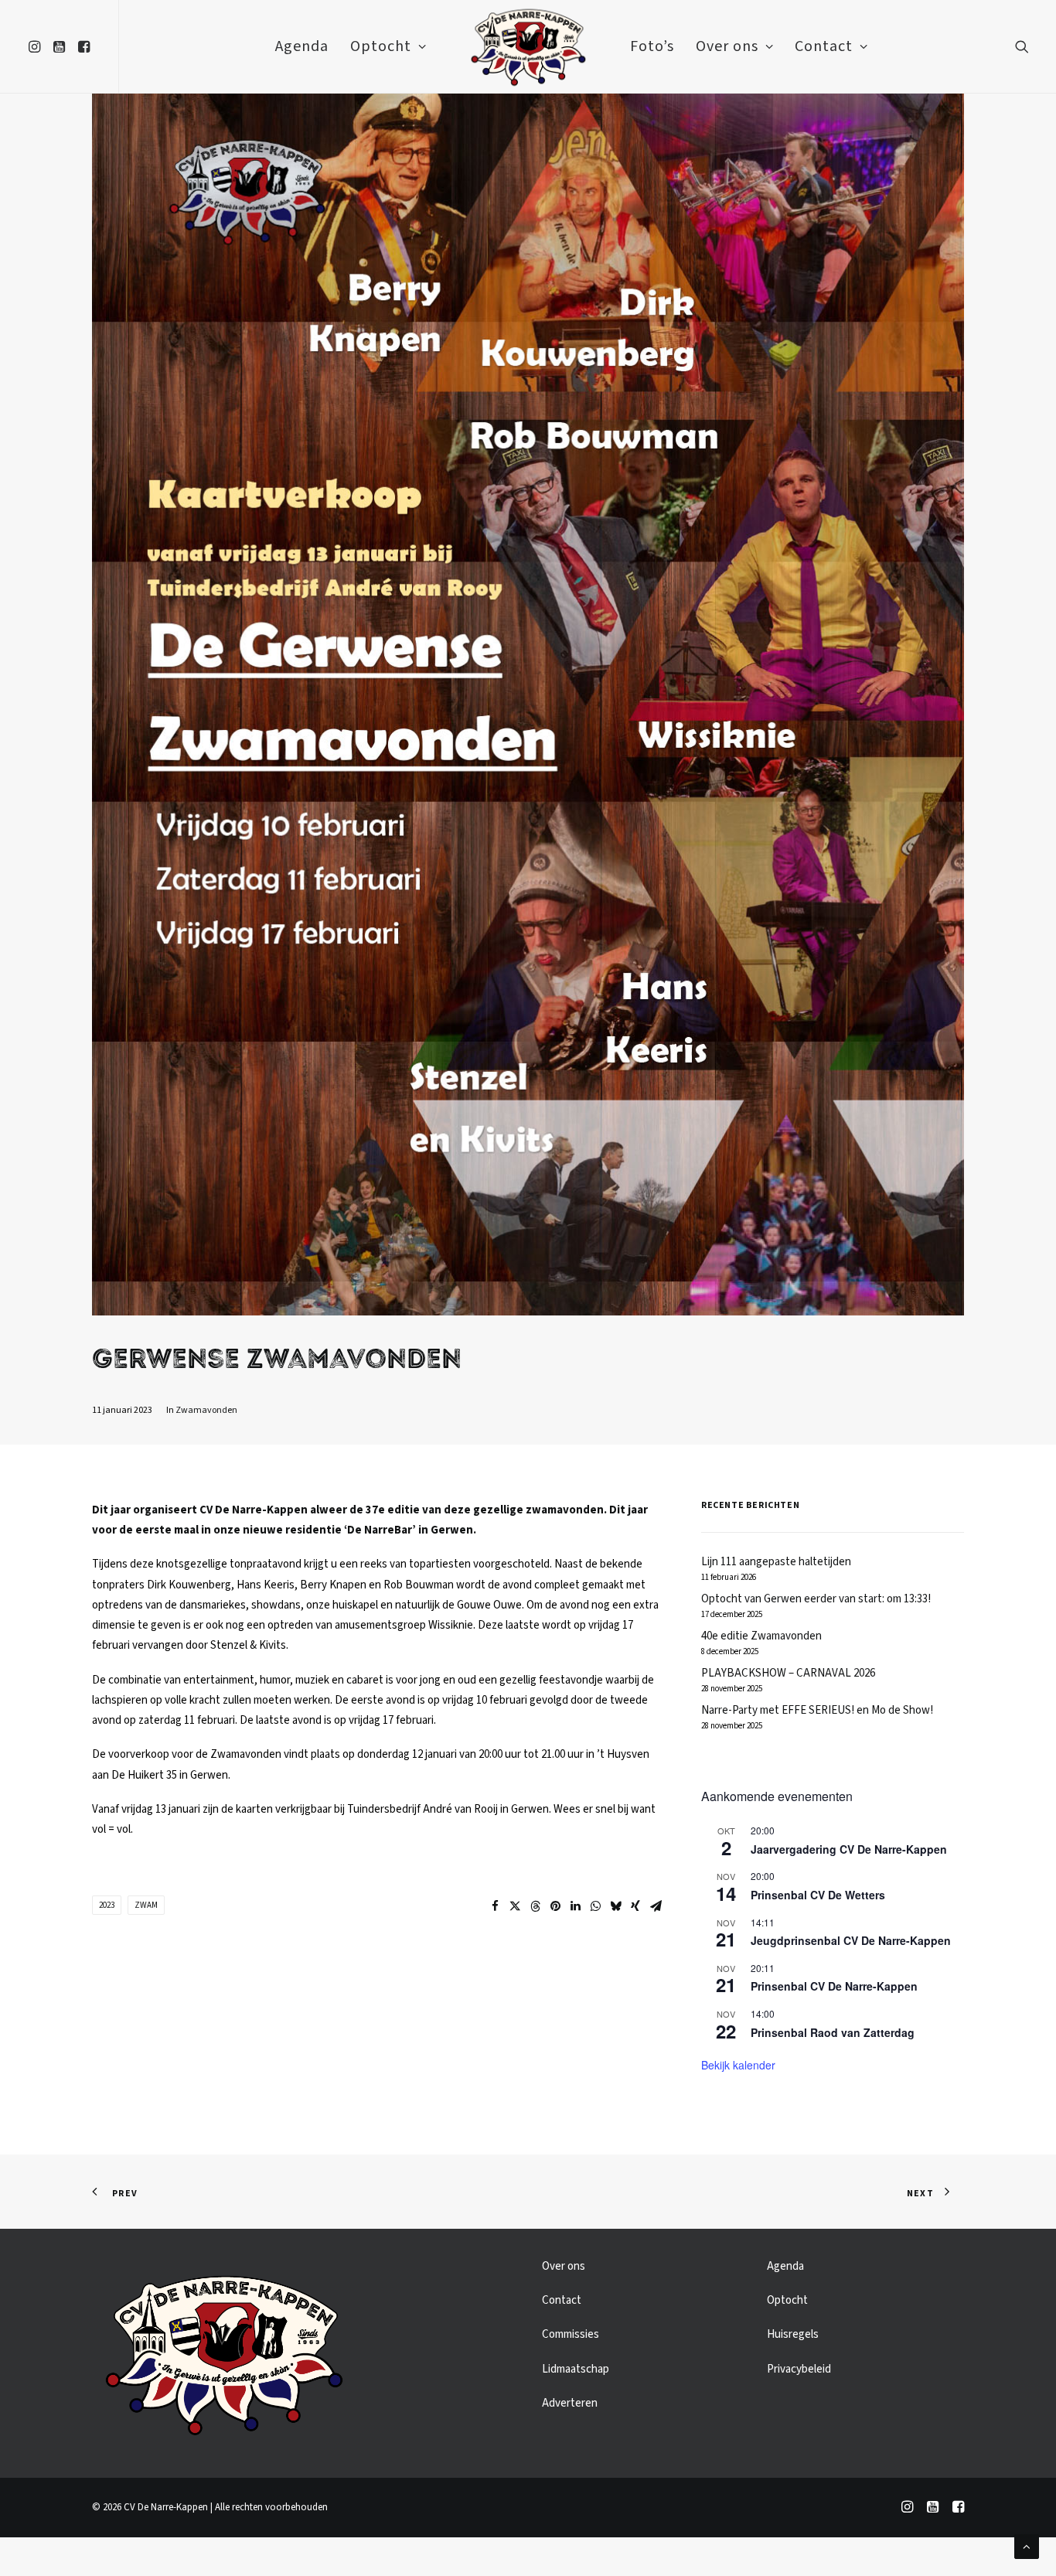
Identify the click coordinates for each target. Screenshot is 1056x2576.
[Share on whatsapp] (595, 1906)
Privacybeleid (799, 2369)
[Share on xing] (635, 1906)
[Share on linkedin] (575, 1906)
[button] (37, 46)
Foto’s (652, 46)
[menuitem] (37, 46)
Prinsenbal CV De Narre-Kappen (834, 1986)
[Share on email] (656, 1906)
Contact (824, 46)
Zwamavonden (206, 1410)
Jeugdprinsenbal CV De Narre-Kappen (851, 1940)
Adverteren (570, 2403)
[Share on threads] (535, 1906)
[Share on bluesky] (615, 1906)
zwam (146, 1905)
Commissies (571, 2334)
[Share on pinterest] (555, 1906)
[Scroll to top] (1027, 2546)
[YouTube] (933, 2509)
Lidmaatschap (576, 2369)
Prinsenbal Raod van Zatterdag (833, 2032)
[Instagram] (907, 2509)
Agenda (302, 46)
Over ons (727, 46)
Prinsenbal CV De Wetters (818, 1895)
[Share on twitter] (515, 1906)
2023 (107, 1905)
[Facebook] (958, 2509)
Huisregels (793, 2334)
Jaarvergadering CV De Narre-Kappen (849, 1849)
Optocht (381, 46)
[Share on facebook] (495, 1906)
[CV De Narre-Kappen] (528, 46)
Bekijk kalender (738, 2065)
